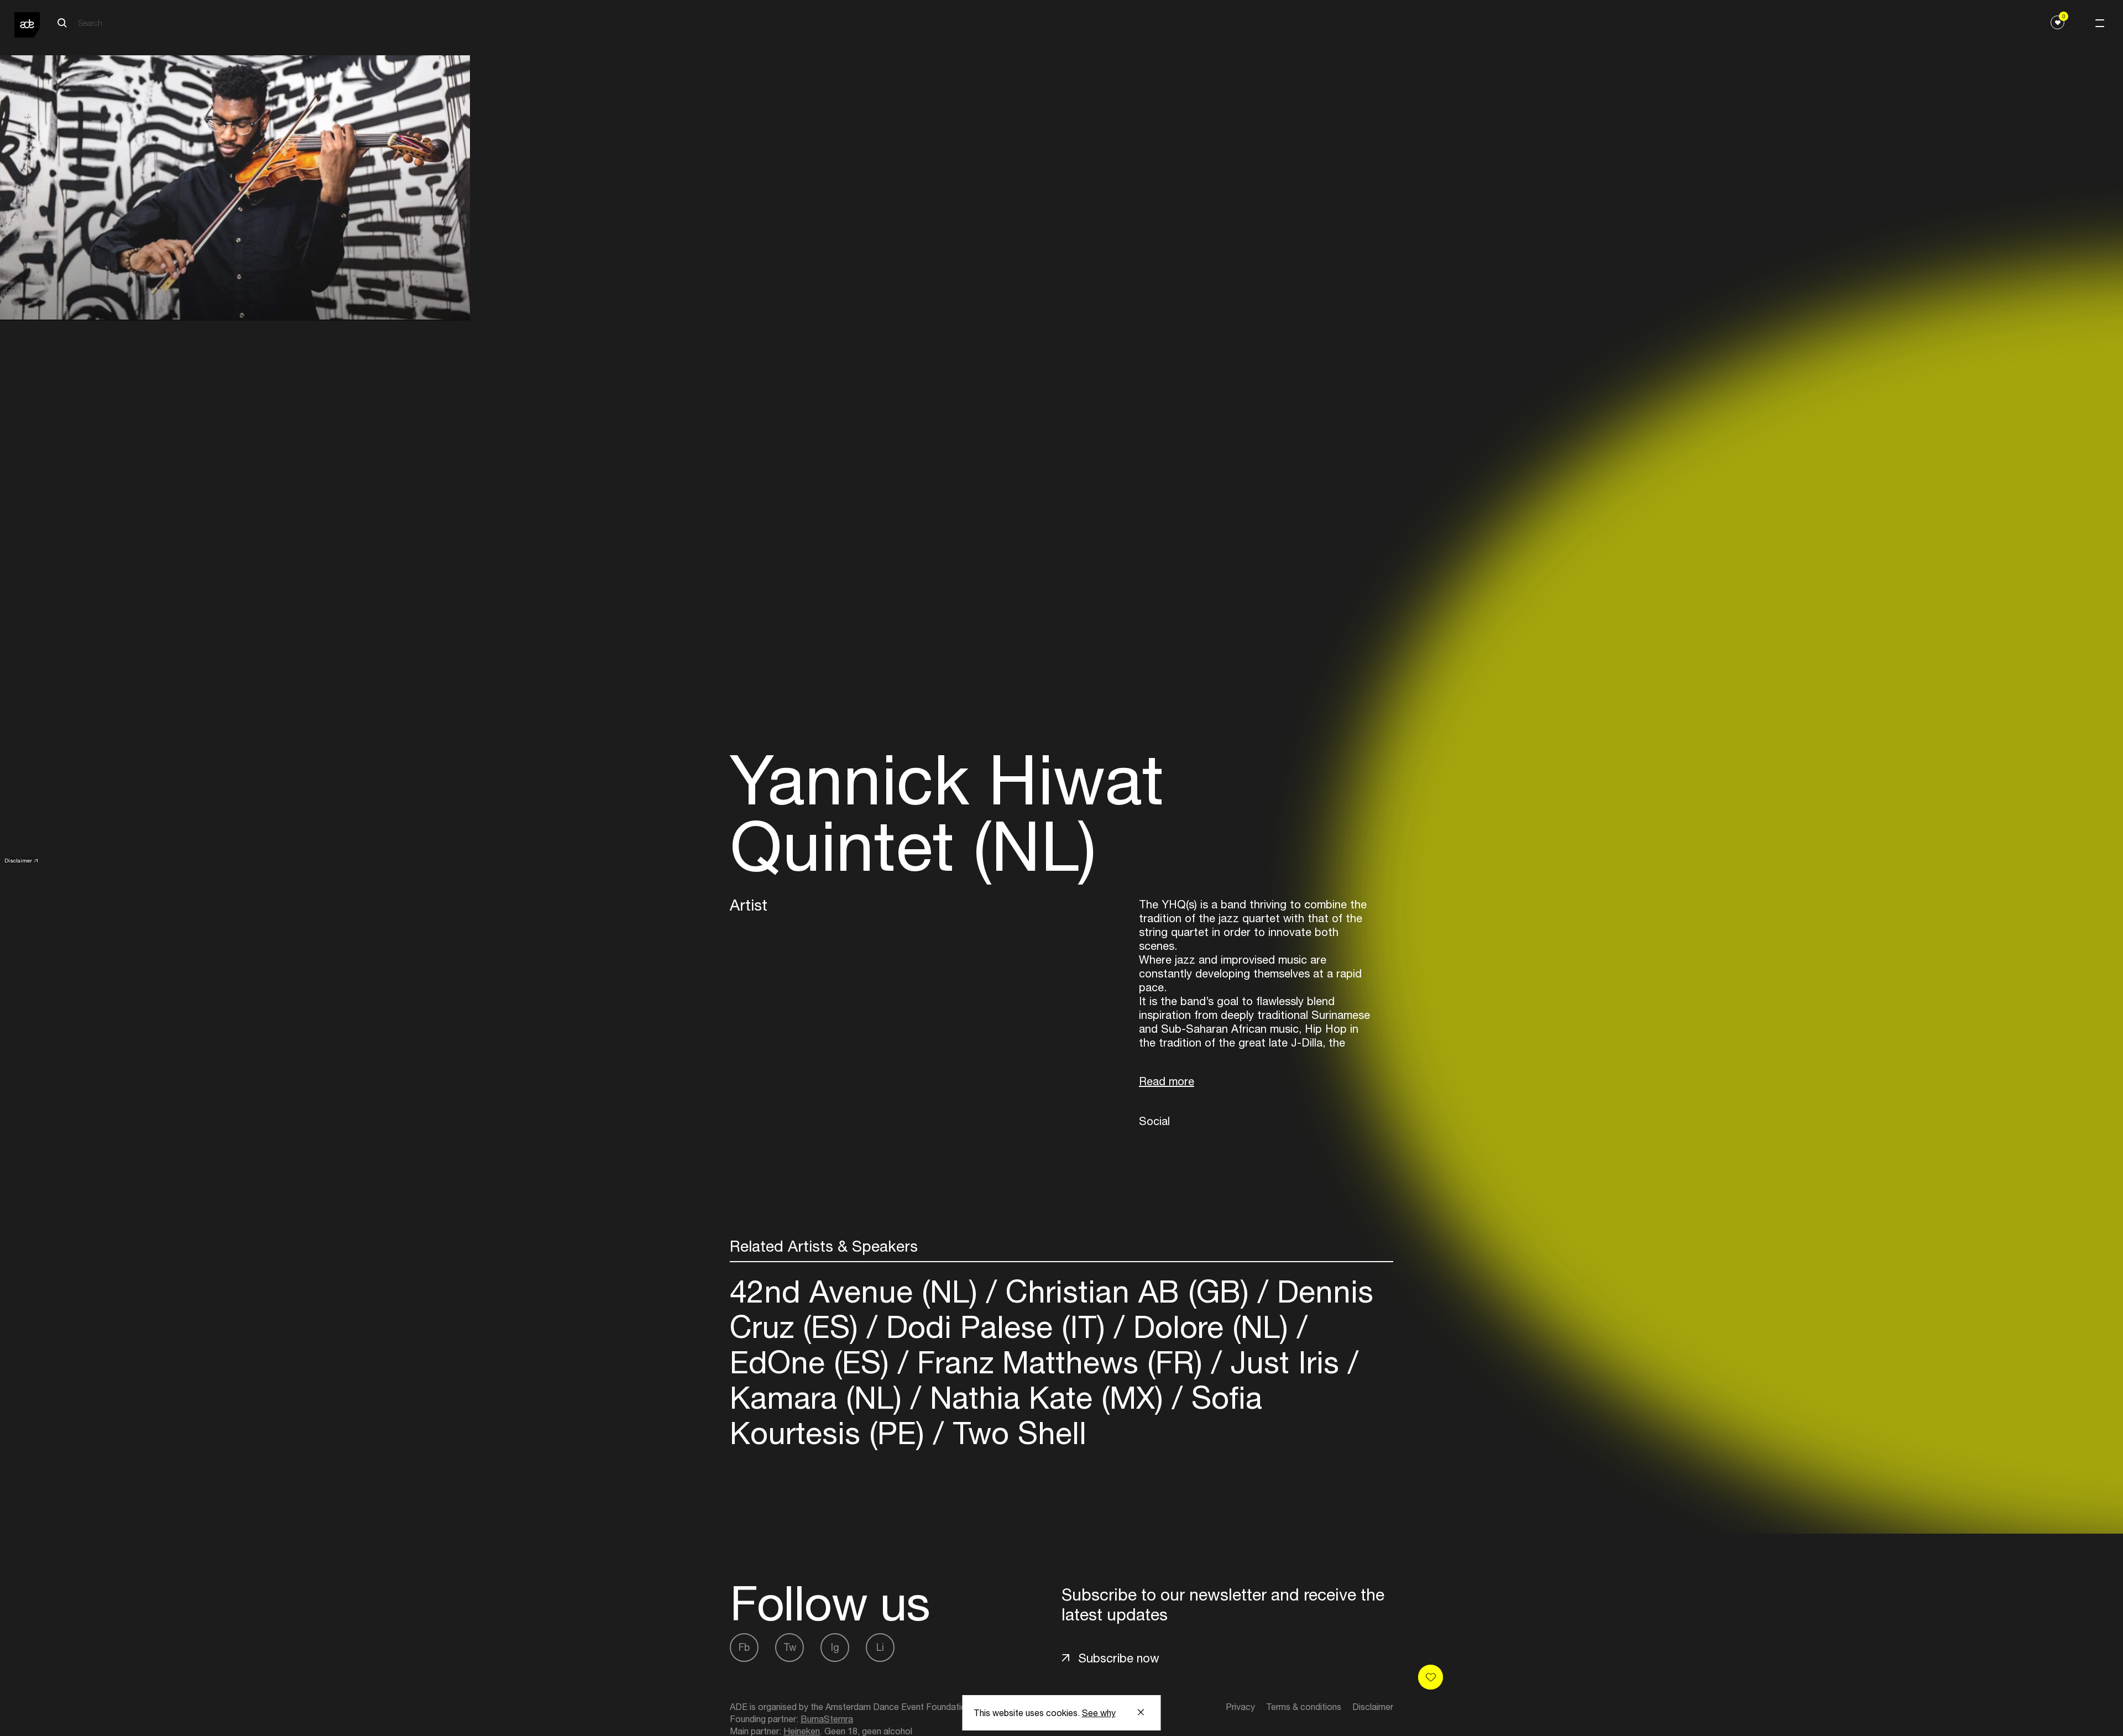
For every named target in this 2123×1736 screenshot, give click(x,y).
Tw (790, 1647)
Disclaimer (18, 860)
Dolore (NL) (1211, 1327)
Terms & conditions (1304, 1707)
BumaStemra (827, 1719)
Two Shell (1015, 1433)
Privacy (1240, 1707)
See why (1099, 1713)
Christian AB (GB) (1127, 1291)
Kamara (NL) (820, 1397)
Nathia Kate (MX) (1047, 1397)
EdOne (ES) (814, 1362)
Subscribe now (1119, 1658)
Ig (835, 1647)
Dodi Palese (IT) (996, 1327)
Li (880, 1647)
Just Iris (1285, 1362)
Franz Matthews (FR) (1060, 1362)
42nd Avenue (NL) (858, 1291)
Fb (744, 1647)
